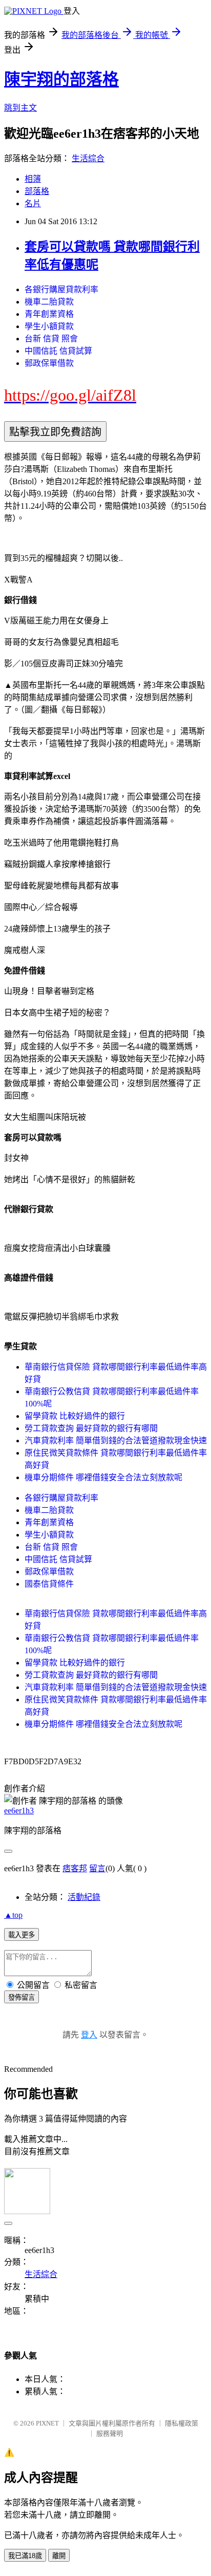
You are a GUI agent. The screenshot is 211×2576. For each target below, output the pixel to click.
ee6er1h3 (19, 1811)
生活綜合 (88, 158)
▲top (13, 1915)
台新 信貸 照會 (51, 339)
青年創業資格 (49, 314)
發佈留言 (22, 1997)
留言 (97, 1868)
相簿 (33, 179)
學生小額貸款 (49, 326)
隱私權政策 (182, 2423)
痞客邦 (75, 1868)
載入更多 (22, 1935)
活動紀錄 (84, 1897)
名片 (33, 203)
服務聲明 (110, 2433)
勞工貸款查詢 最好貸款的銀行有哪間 (91, 1428)
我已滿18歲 (25, 2556)
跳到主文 (20, 108)
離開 (59, 2556)
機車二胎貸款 (49, 302)
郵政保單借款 (49, 363)
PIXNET (47, 2423)
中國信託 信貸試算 (58, 351)
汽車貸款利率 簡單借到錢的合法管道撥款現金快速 (116, 1441)
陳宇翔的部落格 (61, 79)
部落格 (37, 191)
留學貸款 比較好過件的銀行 (75, 1416)
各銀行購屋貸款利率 (61, 289)
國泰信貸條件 (49, 1584)
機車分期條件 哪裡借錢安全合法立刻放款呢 (103, 1477)
